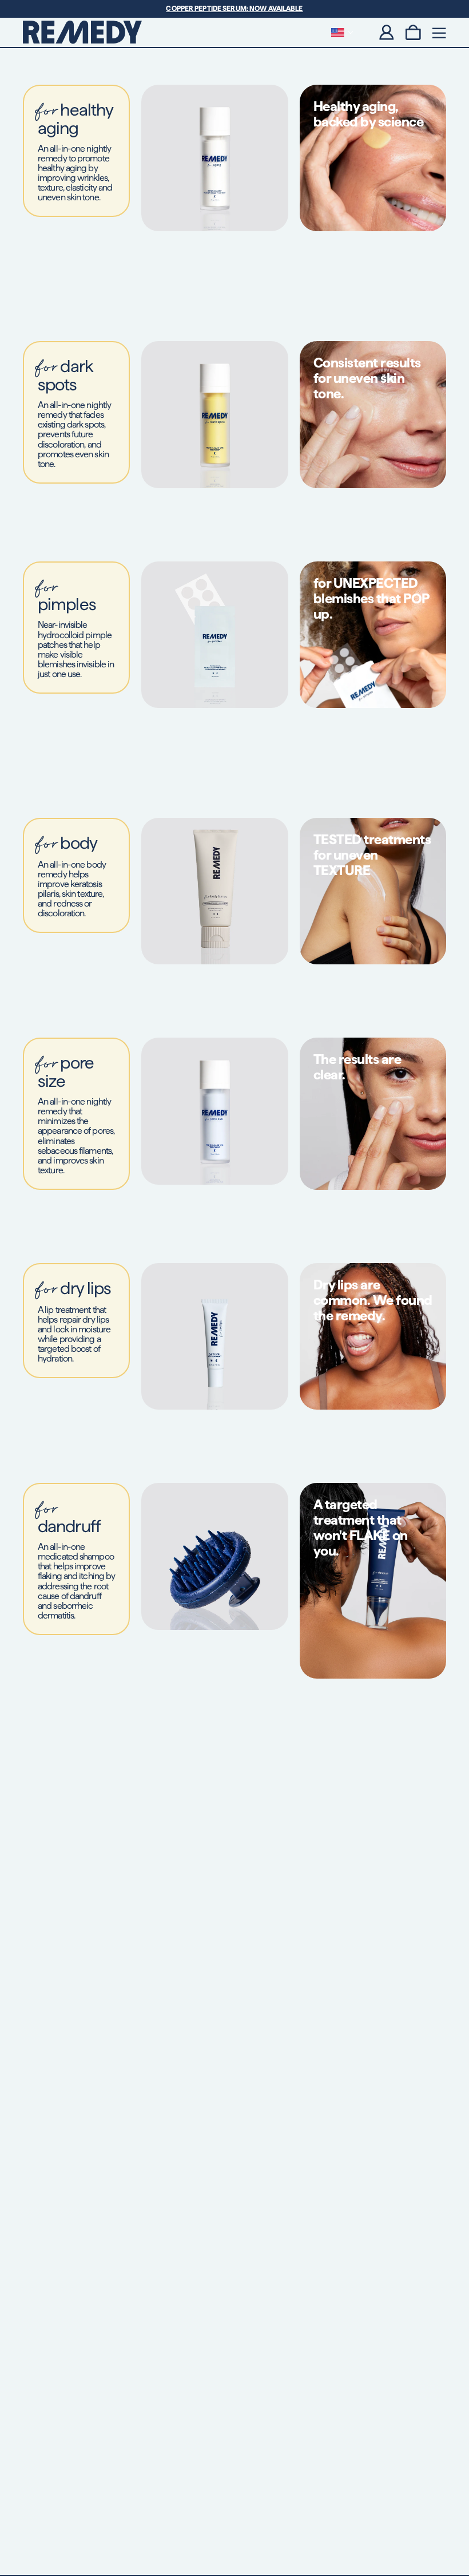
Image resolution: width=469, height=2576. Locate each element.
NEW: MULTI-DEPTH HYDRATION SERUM (235, 8)
